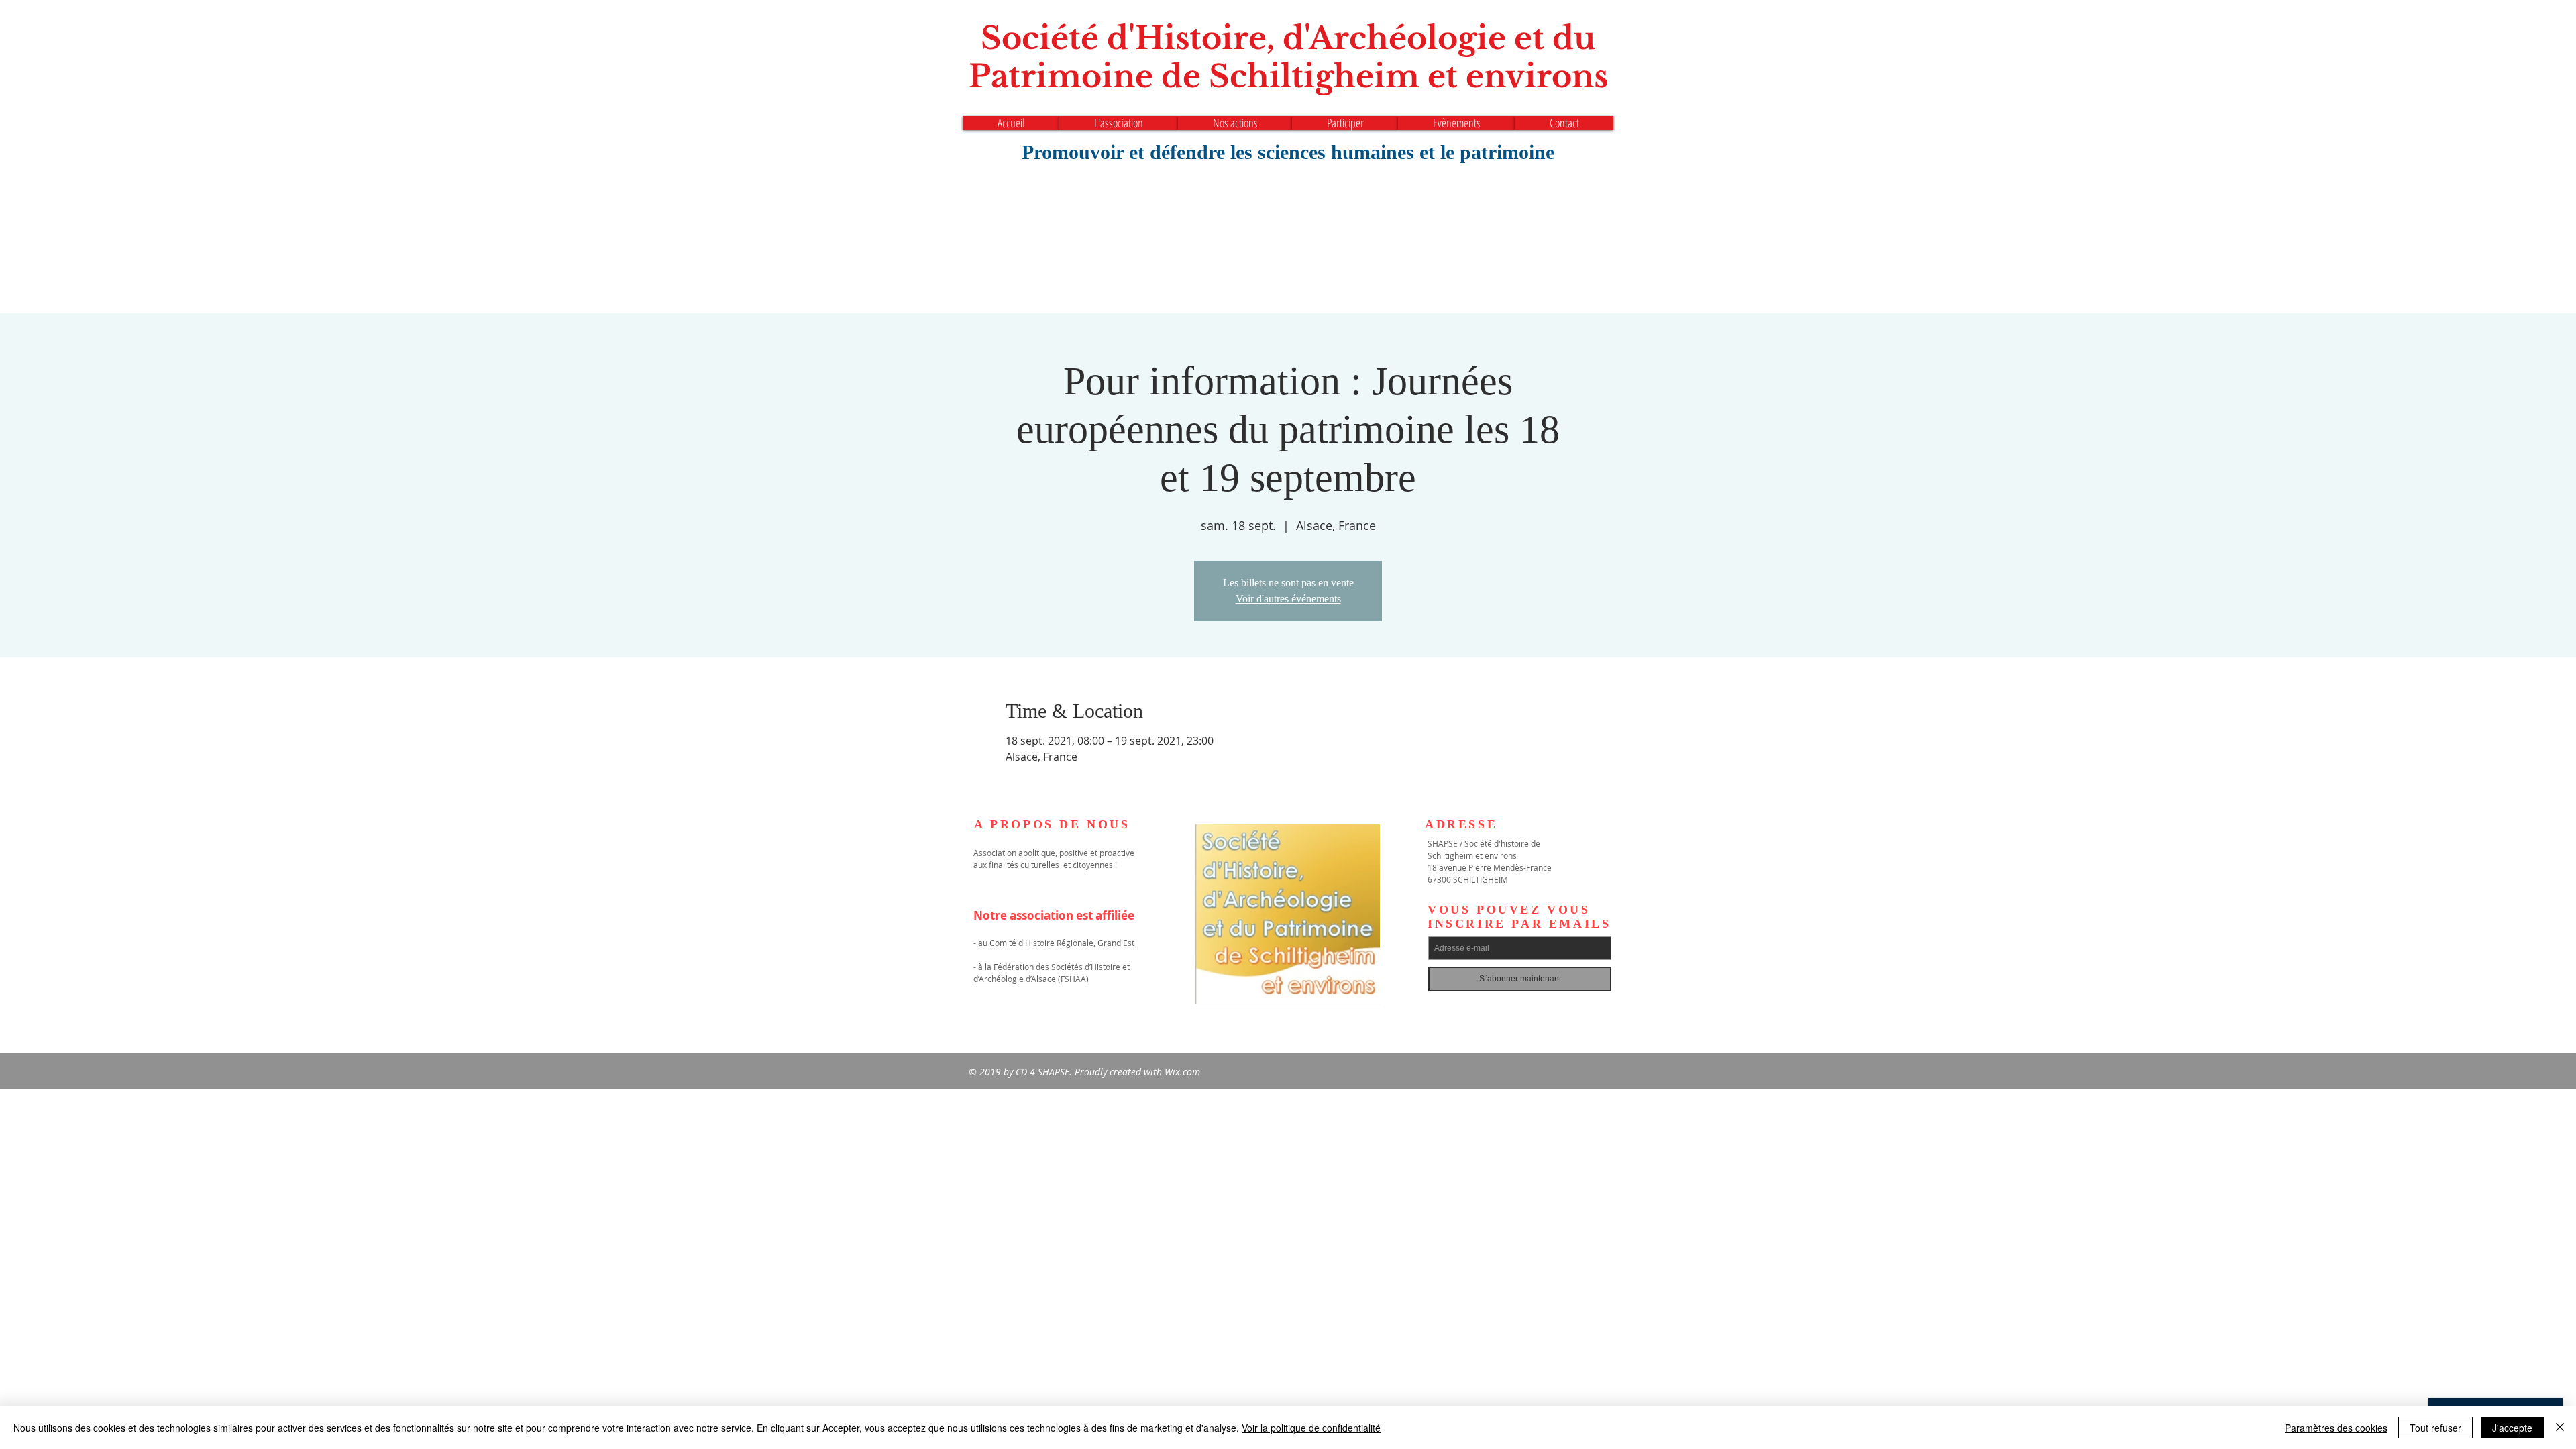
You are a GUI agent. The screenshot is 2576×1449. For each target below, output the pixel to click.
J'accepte (2512, 1428)
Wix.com (1182, 1072)
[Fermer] (2560, 1428)
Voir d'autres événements (1288, 599)
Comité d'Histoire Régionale (1041, 943)
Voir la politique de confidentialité (1311, 1428)
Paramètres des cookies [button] (2336, 1428)
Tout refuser (2435, 1428)
